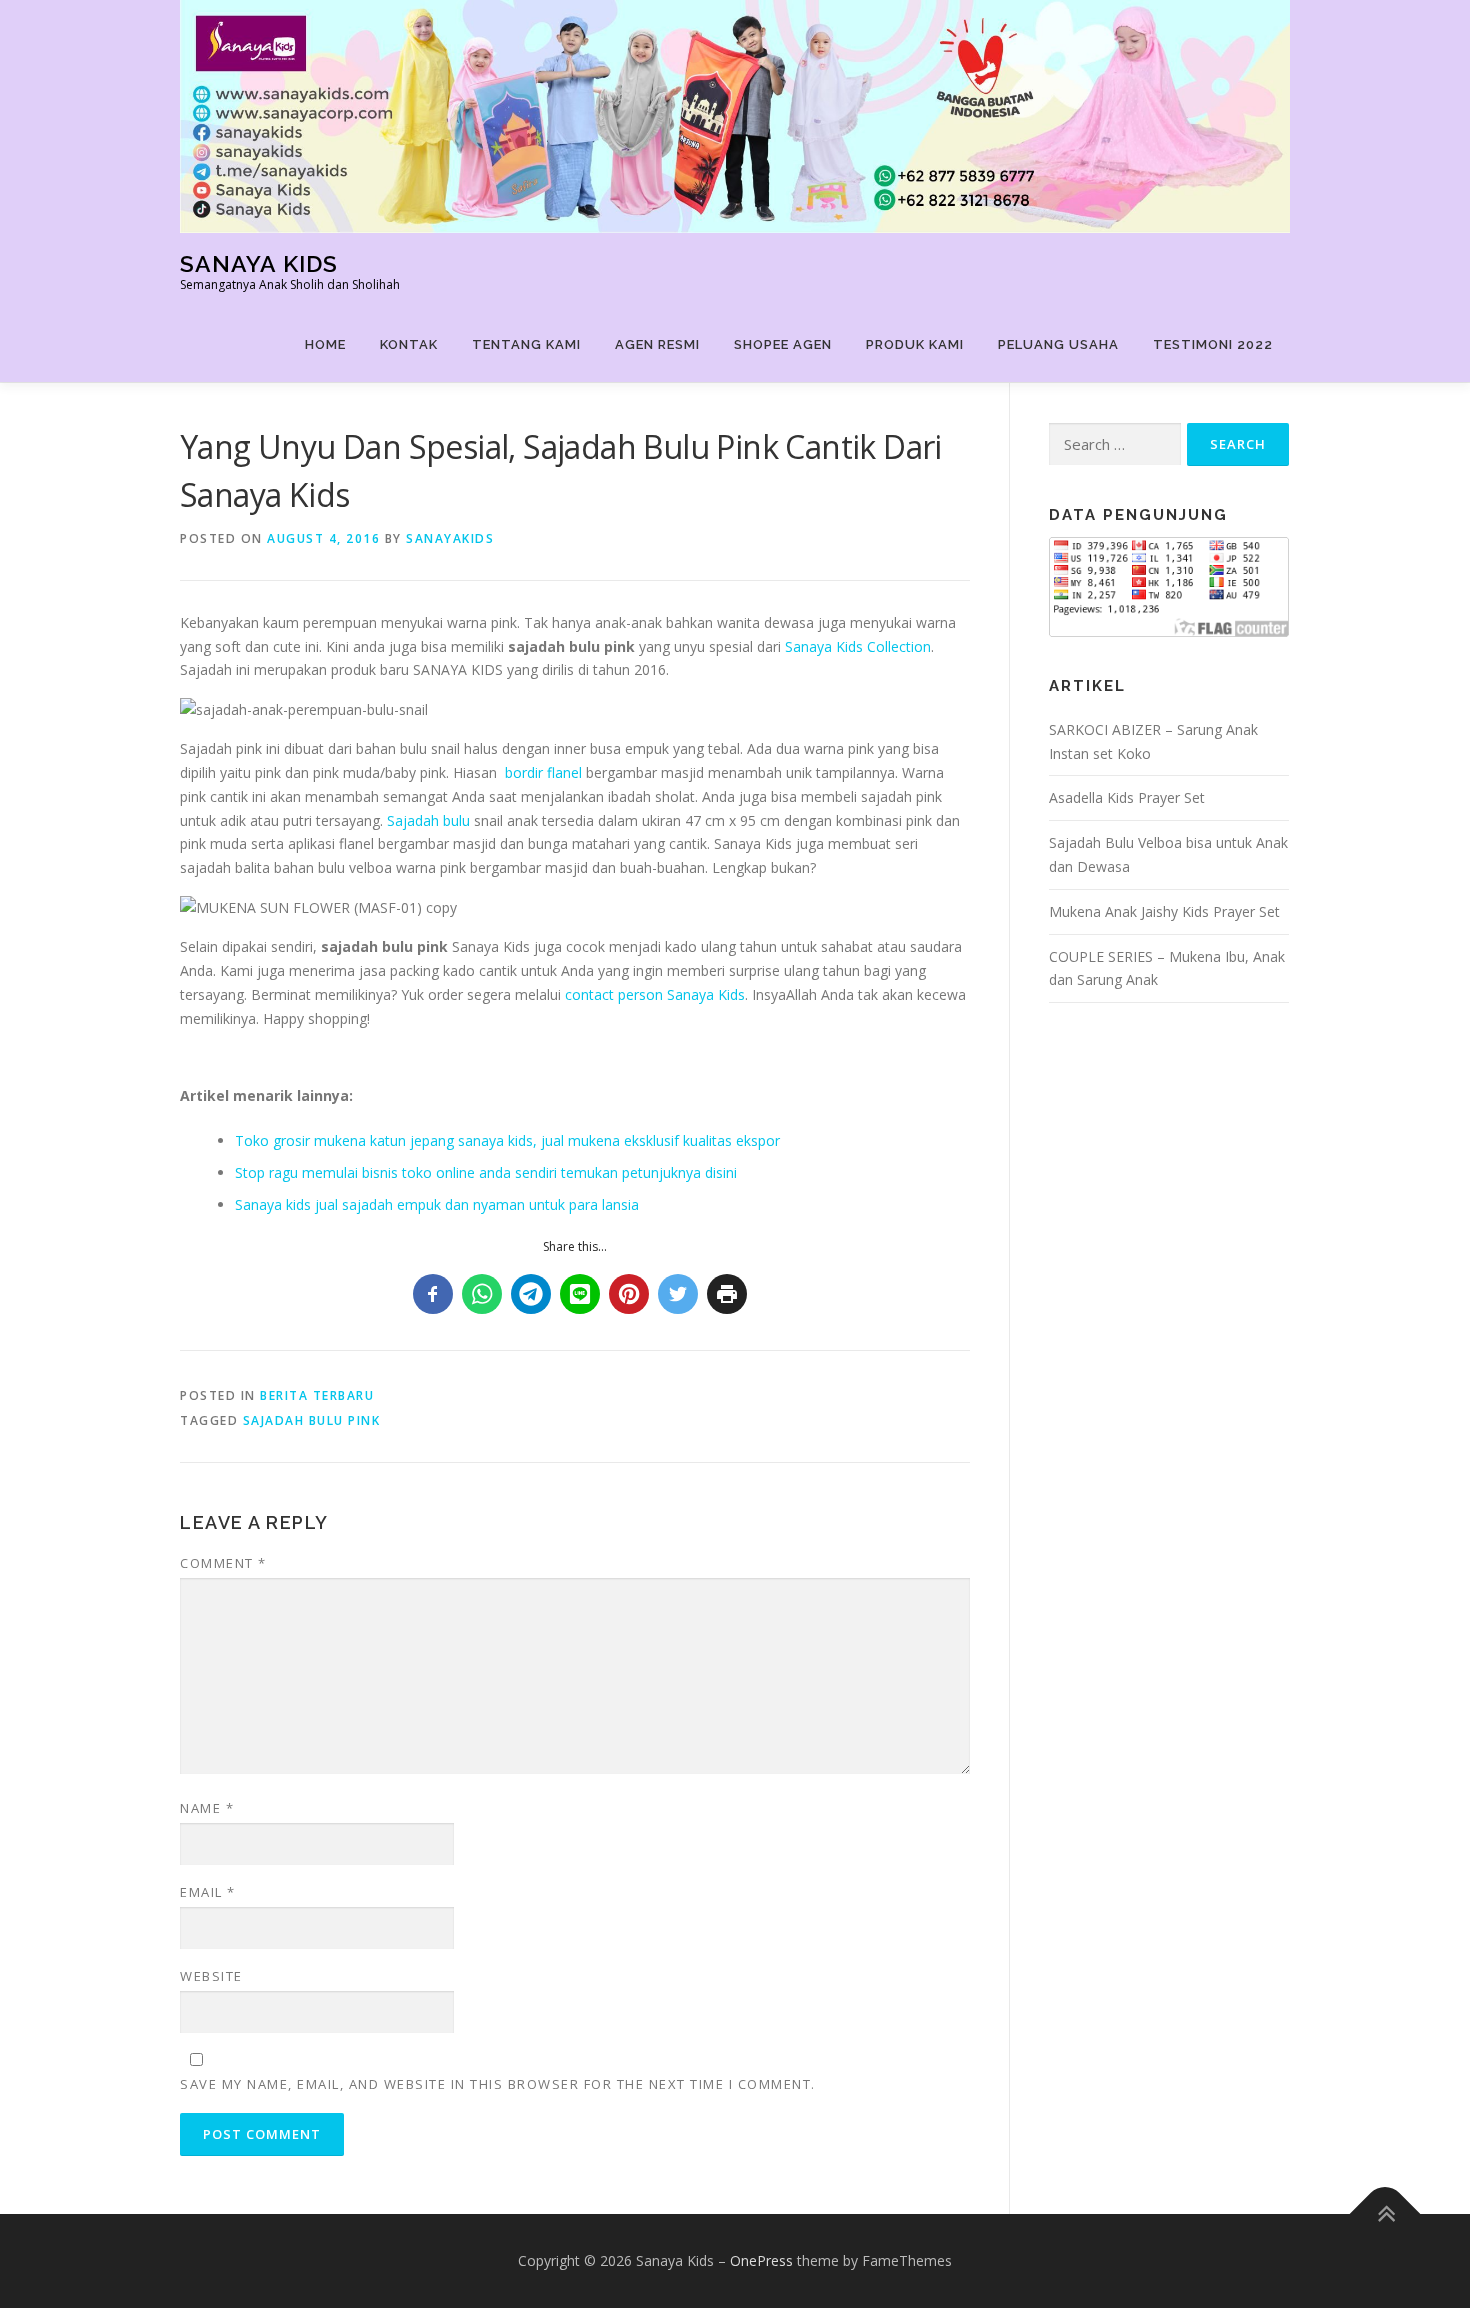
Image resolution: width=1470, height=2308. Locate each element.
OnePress (761, 2260)
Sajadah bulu (428, 820)
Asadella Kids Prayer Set (1127, 797)
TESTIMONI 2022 (1213, 344)
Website (211, 1976)
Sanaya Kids (259, 263)
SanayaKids (450, 538)
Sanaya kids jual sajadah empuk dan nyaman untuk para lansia (437, 1204)
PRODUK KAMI (915, 344)
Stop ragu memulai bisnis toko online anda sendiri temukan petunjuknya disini (486, 1172)
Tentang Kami (526, 344)
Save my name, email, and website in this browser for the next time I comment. (498, 2084)
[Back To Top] (1385, 2214)
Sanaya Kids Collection (858, 646)
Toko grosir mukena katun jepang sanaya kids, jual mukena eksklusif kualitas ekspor (507, 1140)
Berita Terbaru (317, 1395)
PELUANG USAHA (1058, 344)
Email (208, 1892)
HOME (325, 344)
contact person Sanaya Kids (655, 994)
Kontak (409, 344)
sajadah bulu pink (312, 1420)
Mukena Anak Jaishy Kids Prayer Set (1164, 911)
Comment (223, 1563)
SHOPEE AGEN (783, 344)
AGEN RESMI (657, 344)
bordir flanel (543, 772)
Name (207, 1808)
